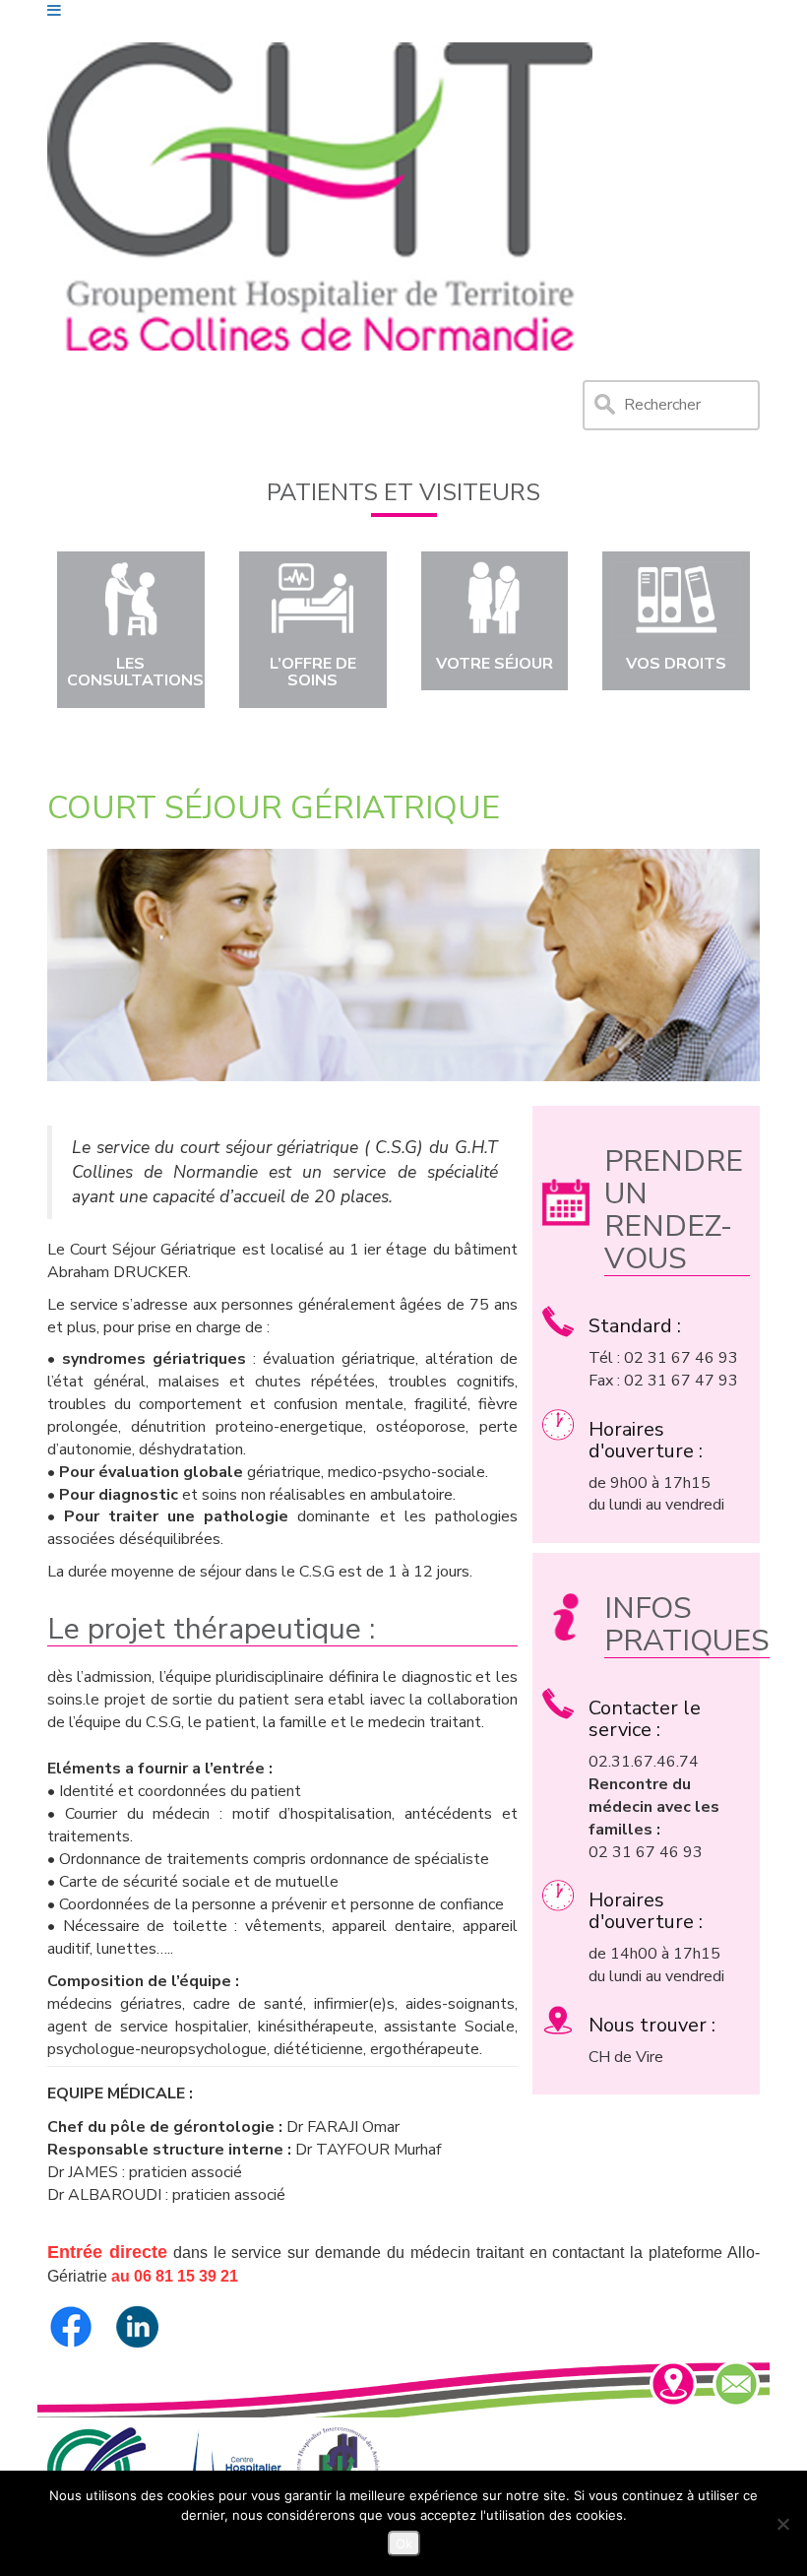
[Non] (782, 2524)
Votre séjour (495, 664)
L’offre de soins (313, 673)
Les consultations (135, 673)
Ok (404, 2544)
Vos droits (676, 664)
